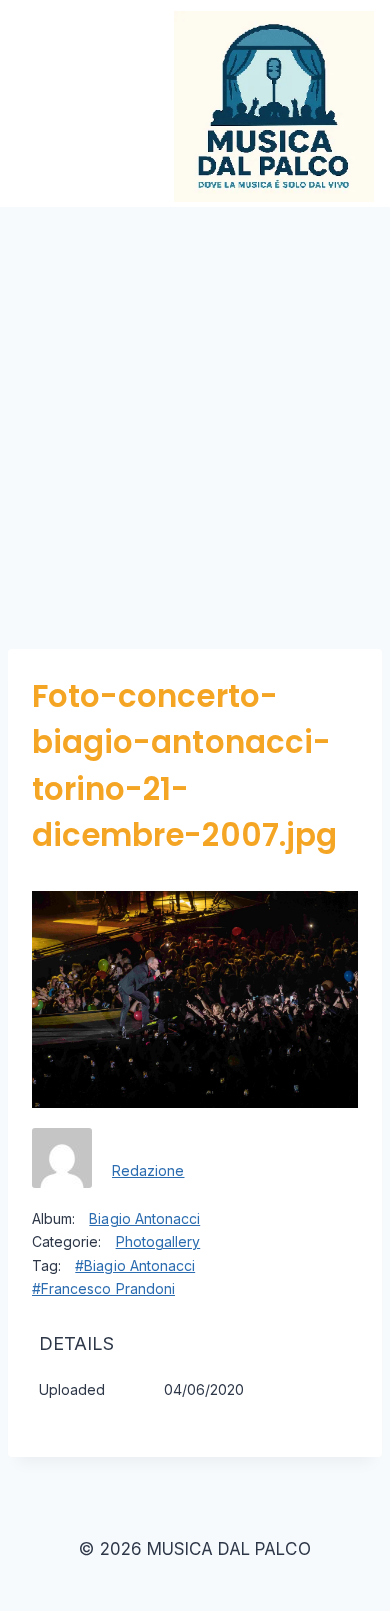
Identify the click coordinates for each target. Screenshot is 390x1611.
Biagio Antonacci (144, 1218)
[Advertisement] (195, 412)
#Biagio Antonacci (135, 1265)
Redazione (148, 1170)
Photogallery (158, 1241)
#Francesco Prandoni (103, 1288)
